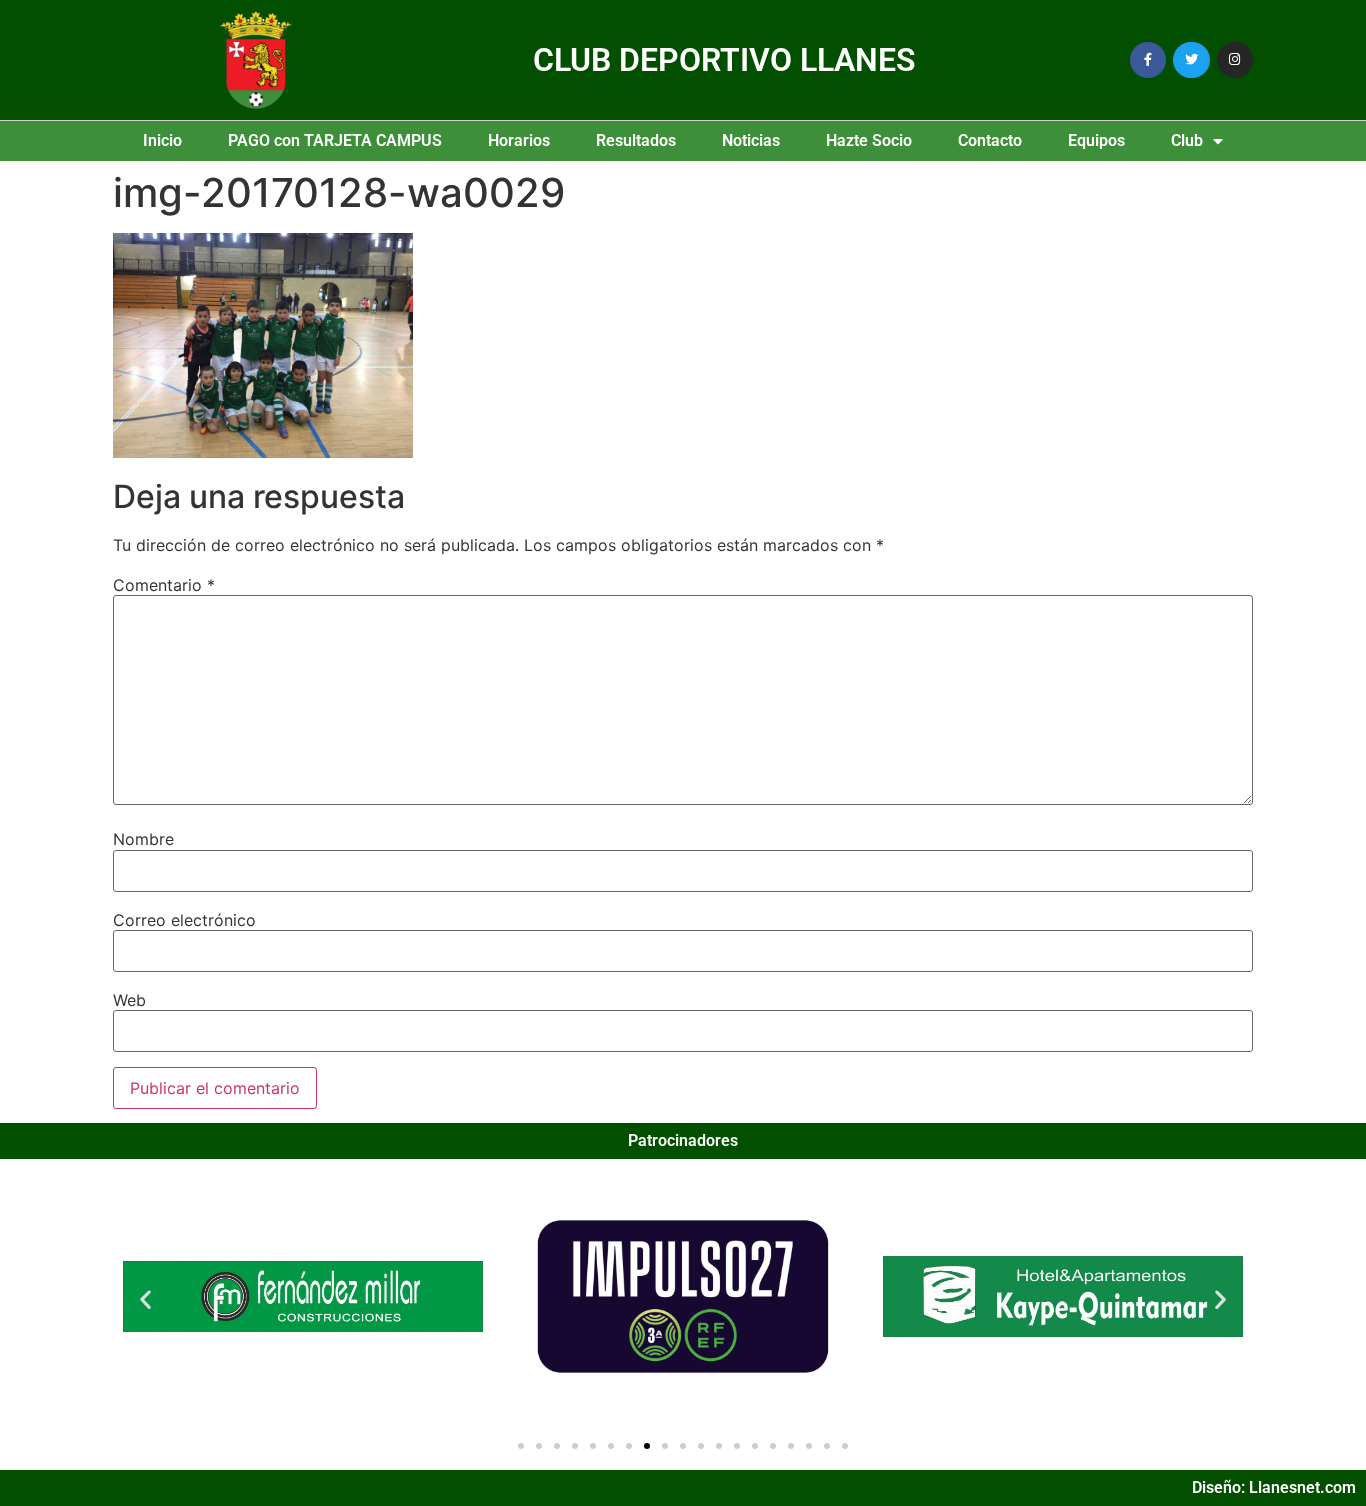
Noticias (751, 140)
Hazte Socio (869, 140)
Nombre (143, 839)
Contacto (990, 140)
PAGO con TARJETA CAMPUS (335, 140)
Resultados (636, 140)
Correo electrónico (184, 920)
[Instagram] (1235, 60)
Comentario (164, 585)
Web (129, 1000)
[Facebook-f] (1148, 60)
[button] (145, 1299)
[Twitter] (1191, 60)
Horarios (519, 140)
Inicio (162, 140)
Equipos (1096, 140)
